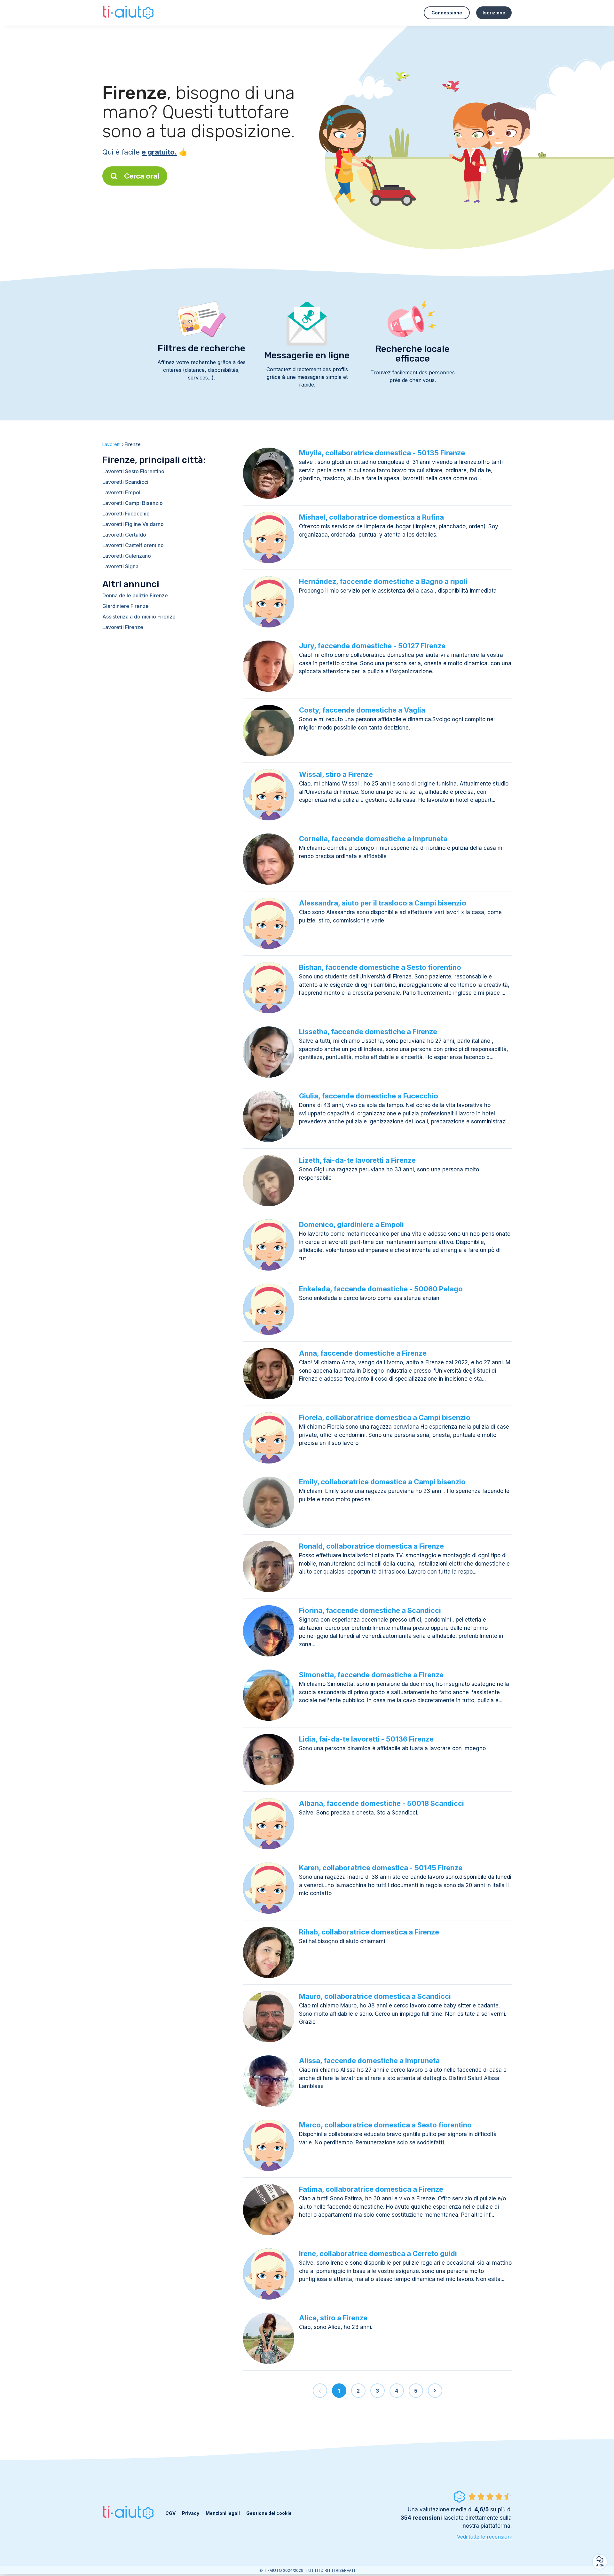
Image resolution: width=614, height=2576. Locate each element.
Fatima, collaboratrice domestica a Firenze (371, 2189)
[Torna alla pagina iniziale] (129, 13)
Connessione (447, 13)
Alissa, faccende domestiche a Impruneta (369, 2061)
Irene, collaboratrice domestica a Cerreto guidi (378, 2253)
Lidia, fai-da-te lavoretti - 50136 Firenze (366, 1739)
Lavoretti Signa (120, 566)
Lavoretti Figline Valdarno (133, 524)
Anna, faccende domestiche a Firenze (363, 1353)
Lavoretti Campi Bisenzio (133, 503)
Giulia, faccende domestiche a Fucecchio (369, 1096)
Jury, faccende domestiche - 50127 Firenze (372, 646)
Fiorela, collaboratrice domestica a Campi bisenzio (385, 1417)
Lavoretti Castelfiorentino (133, 545)
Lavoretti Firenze (123, 627)
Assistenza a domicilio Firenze (139, 617)
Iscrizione (494, 13)
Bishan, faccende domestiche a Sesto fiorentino (380, 967)
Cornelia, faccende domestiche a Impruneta (373, 839)
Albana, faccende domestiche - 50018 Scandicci (382, 1803)
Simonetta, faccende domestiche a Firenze (371, 1675)
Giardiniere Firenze (126, 606)
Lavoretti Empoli (122, 492)
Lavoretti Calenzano (127, 556)
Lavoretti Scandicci (125, 482)
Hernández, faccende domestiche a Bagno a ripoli (383, 581)
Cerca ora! (142, 176)
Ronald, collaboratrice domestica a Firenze (371, 1546)
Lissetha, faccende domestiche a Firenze (368, 1032)
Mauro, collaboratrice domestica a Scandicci (375, 1996)
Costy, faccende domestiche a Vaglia (362, 710)
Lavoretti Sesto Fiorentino (133, 471)
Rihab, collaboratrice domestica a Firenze (369, 1932)
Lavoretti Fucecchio (126, 514)
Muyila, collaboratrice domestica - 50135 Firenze (382, 453)
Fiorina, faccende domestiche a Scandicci (370, 1610)
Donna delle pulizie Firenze (135, 595)
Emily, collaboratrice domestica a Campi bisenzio (382, 1482)
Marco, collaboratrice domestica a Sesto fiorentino (385, 2125)
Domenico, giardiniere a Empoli (351, 1224)
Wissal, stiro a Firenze (336, 774)
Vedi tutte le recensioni (484, 2537)
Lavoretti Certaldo (124, 535)
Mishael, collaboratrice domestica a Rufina (371, 517)
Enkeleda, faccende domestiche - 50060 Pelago (381, 1289)
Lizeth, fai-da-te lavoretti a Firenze (357, 1160)
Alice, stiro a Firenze (333, 2318)
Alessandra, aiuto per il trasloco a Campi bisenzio (383, 903)
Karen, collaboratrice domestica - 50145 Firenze (381, 1868)
